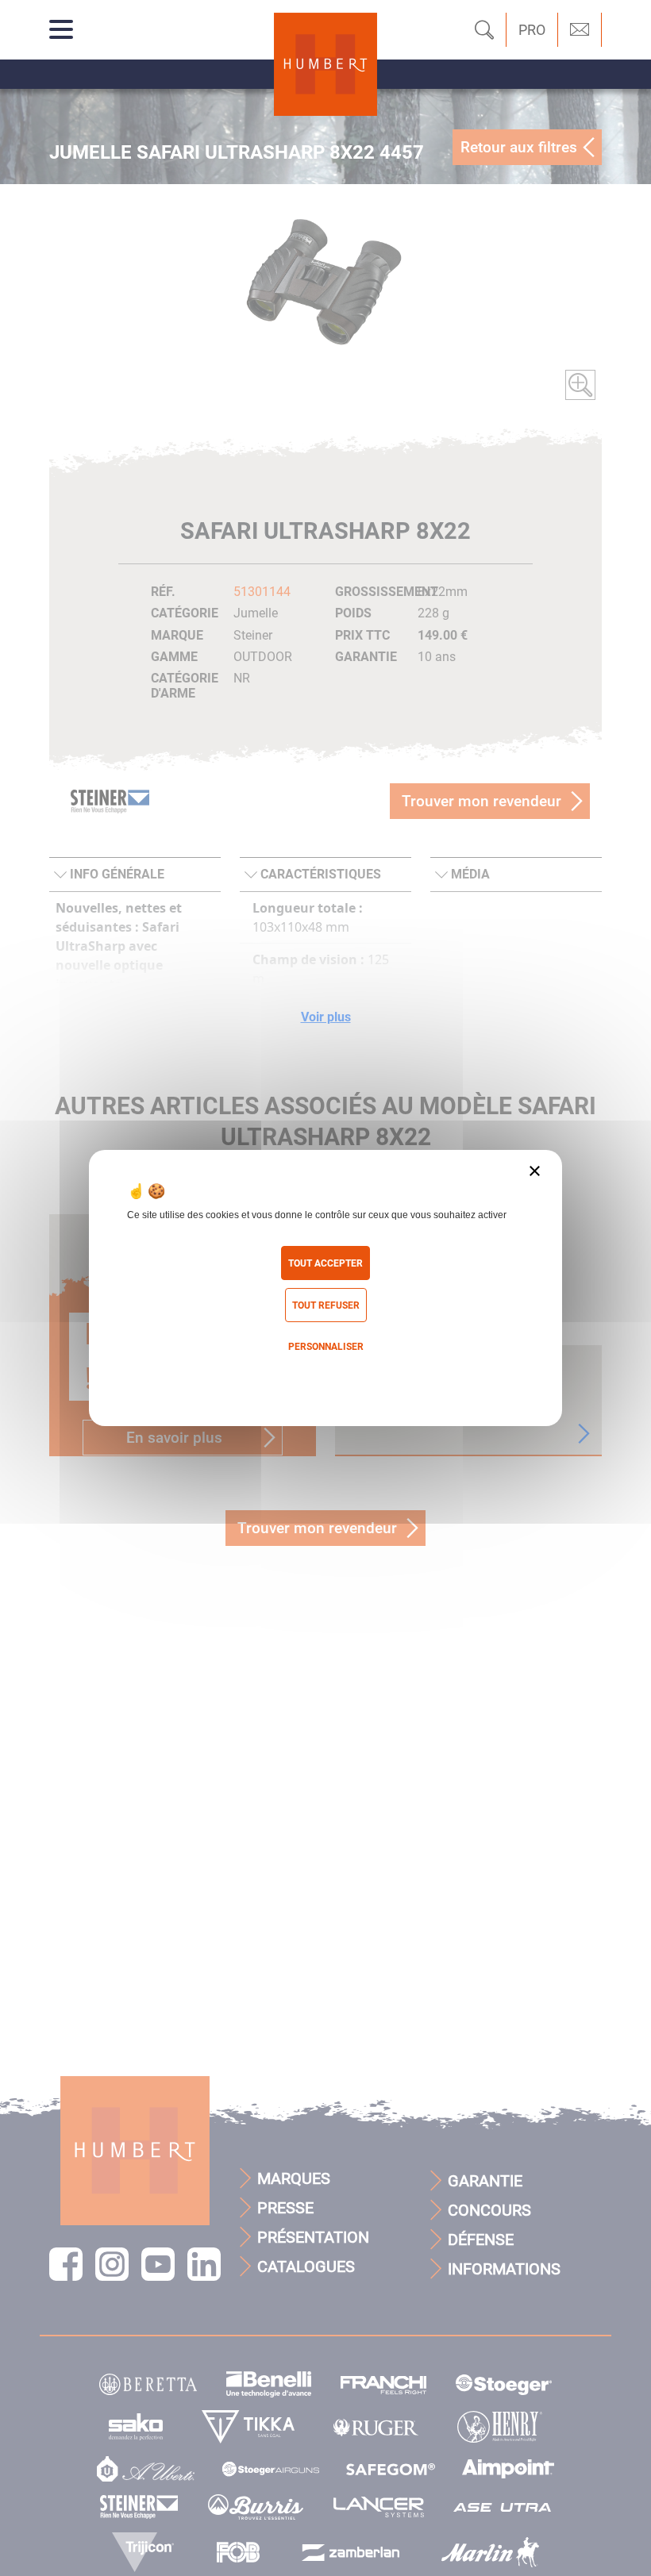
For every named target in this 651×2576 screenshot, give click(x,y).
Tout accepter (325, 1263)
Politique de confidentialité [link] (326, 1379)
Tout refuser (326, 1305)
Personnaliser (326, 1347)
